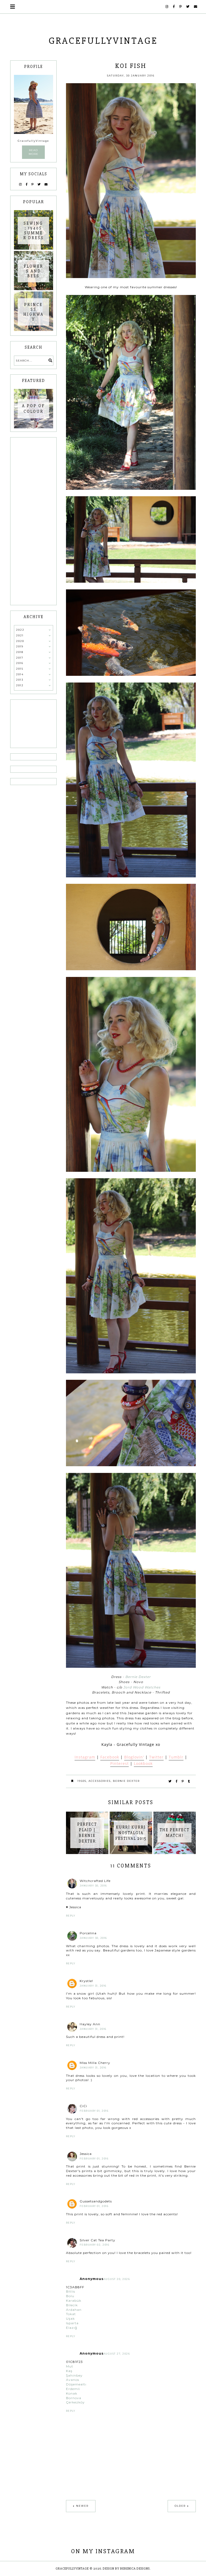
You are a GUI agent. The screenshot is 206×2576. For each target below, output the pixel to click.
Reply (71, 1916)
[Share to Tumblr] (189, 1781)
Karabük (74, 2300)
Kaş (69, 2371)
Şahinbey (74, 2375)
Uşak (70, 2318)
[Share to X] (170, 1781)
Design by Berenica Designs (126, 2569)
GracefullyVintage (103, 41)
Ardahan (74, 2310)
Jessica (86, 2154)
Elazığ (72, 2328)
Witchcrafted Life (95, 1881)
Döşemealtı (76, 2384)
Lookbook (143, 1763)
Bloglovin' (134, 1757)
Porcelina (88, 1933)
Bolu (70, 2296)
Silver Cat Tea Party (98, 2240)
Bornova (74, 2398)
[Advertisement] (34, 521)
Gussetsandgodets (96, 2201)
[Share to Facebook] (177, 1781)
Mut (70, 2366)
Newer (82, 2506)
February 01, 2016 (94, 2111)
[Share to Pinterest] (183, 1781)
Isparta (72, 2323)
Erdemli (73, 2389)
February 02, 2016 (95, 2245)
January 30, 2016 (93, 1886)
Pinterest (119, 1763)
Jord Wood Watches (142, 1687)
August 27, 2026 (117, 2354)
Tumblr (176, 1757)
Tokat (71, 2314)
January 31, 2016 (93, 1986)
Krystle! (86, 1981)
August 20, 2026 (117, 2279)
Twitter (156, 1757)
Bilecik (72, 2305)
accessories (100, 1781)
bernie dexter (126, 1781)
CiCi (83, 2106)
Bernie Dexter (138, 1677)
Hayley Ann (90, 2024)
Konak (72, 2393)
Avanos (73, 2380)
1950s (82, 1781)
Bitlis (71, 2291)
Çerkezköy (75, 2402)
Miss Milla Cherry (95, 2063)
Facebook (110, 1757)
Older (180, 2506)
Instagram (85, 1757)
